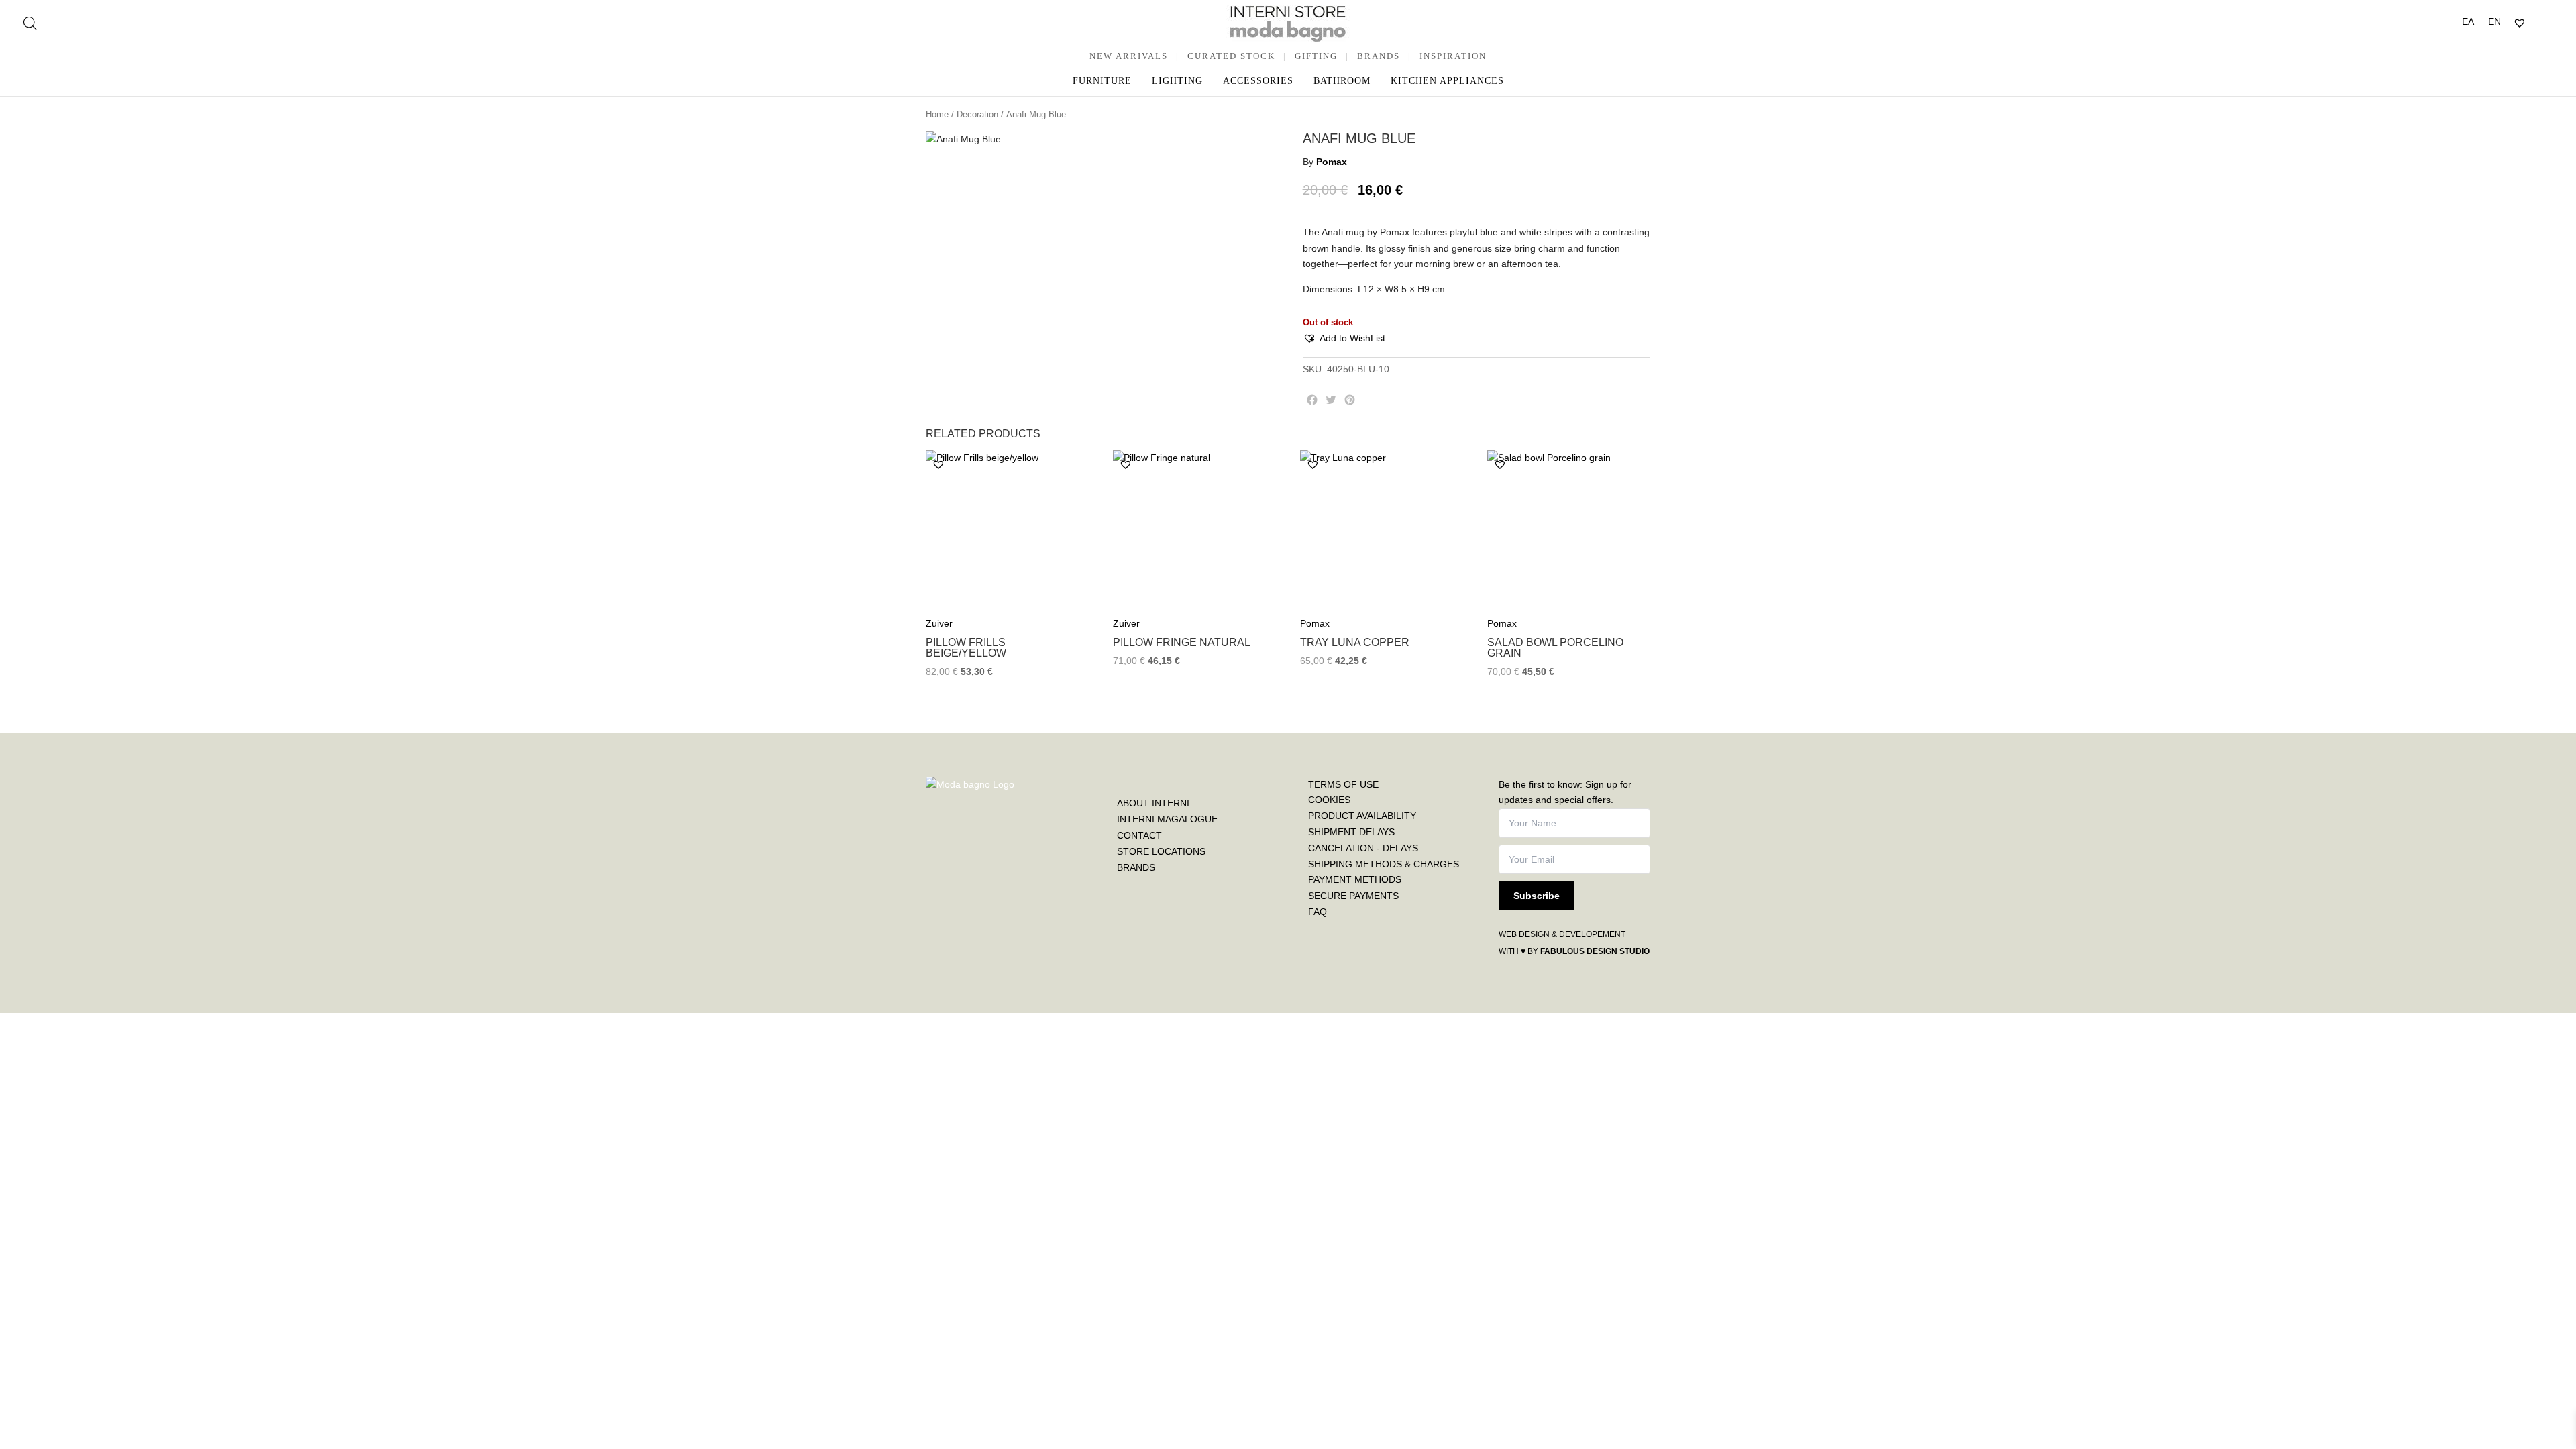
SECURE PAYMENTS (1353, 896)
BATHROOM (1342, 81)
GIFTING (1316, 56)
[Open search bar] (30, 23)
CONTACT (1139, 835)
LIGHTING (1177, 81)
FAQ (1318, 912)
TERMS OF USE (1343, 784)
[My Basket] (2548, 23)
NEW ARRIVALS (1129, 56)
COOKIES (1329, 800)
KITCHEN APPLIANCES (1447, 81)
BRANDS (1379, 56)
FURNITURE (1102, 81)
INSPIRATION (1453, 56)
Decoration (977, 114)
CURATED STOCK (1231, 56)
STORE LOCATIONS (1161, 851)
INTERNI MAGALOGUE (1167, 819)
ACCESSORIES (1258, 81)
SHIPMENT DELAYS (1351, 832)
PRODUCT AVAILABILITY (1362, 816)
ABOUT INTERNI (1153, 803)
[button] (1344, 339)
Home (937, 114)
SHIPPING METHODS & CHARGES (1384, 864)
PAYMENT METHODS (1355, 879)
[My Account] (2537, 23)
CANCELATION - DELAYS (1363, 848)
